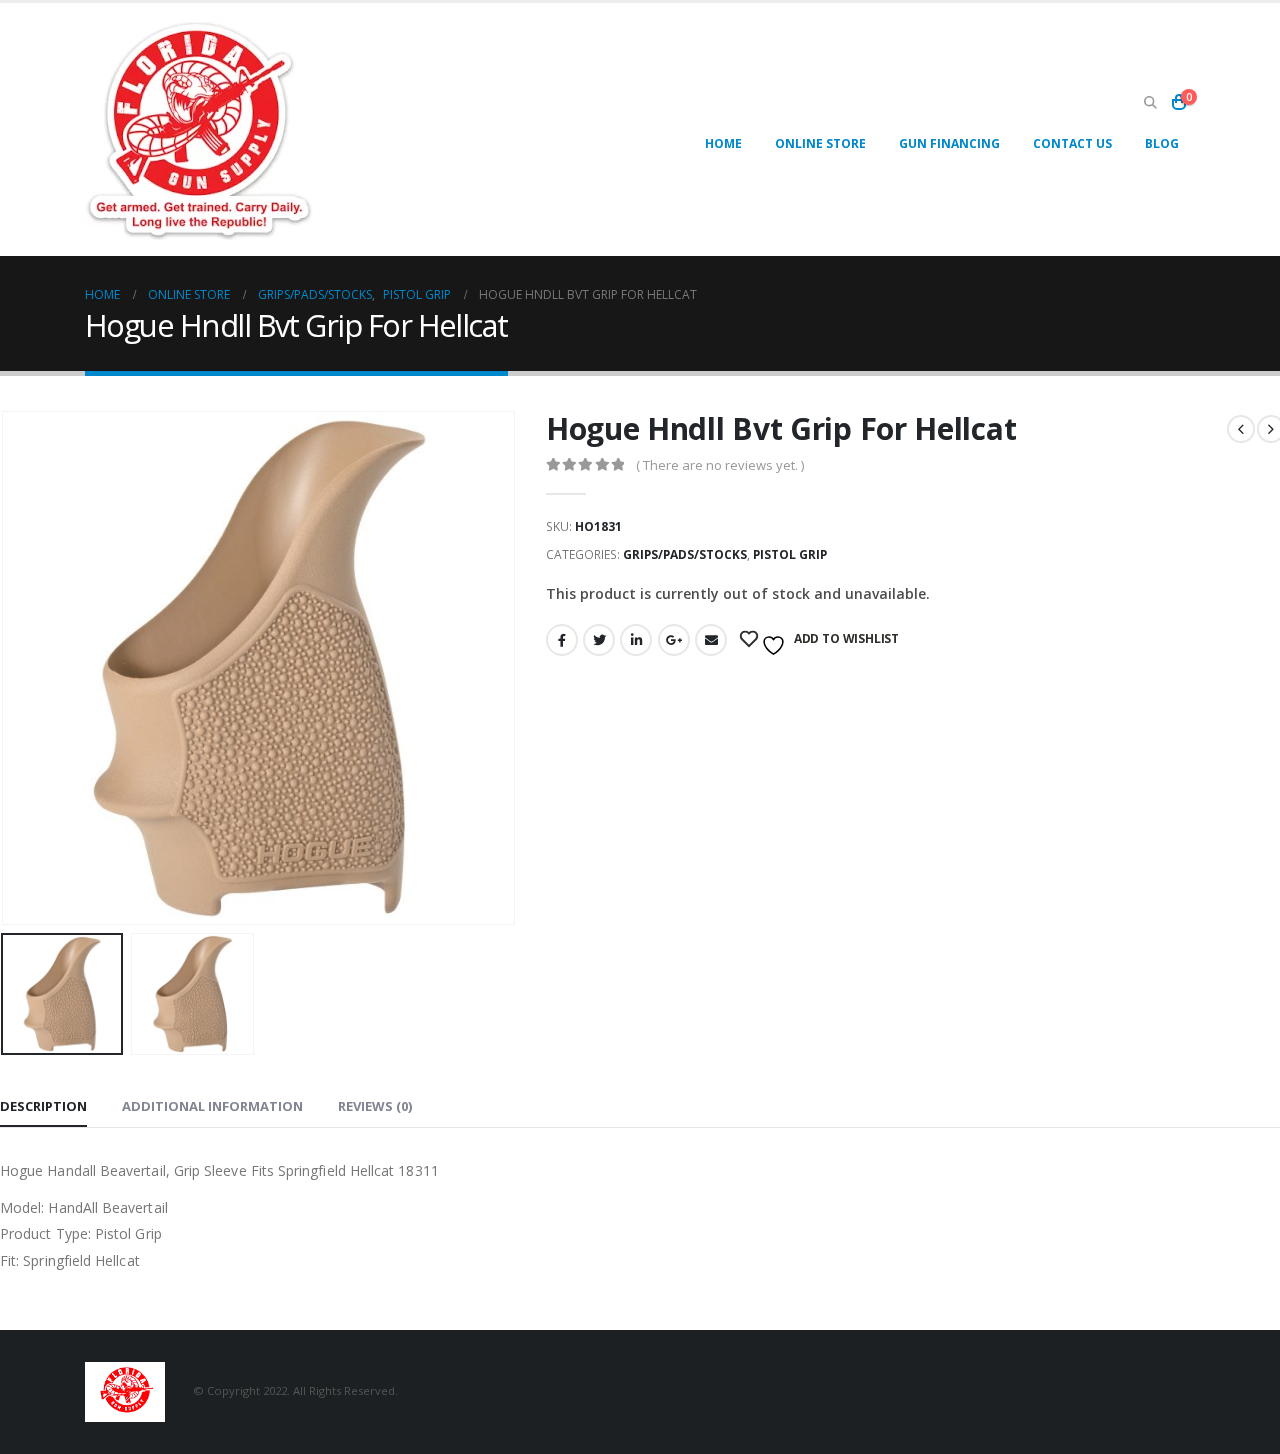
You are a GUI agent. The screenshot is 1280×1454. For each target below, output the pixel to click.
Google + (674, 640)
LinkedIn (636, 640)
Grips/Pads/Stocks (685, 554)
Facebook (562, 640)
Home (723, 143)
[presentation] (511, 668)
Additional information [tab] (212, 1106)
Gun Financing (949, 143)
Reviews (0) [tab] (375, 1106)
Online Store (820, 143)
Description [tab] (43, 1106)
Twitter (599, 640)
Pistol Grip (790, 554)
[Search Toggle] (1150, 103)
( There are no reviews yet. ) (720, 465)
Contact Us (1072, 143)
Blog (1162, 143)
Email (711, 640)
